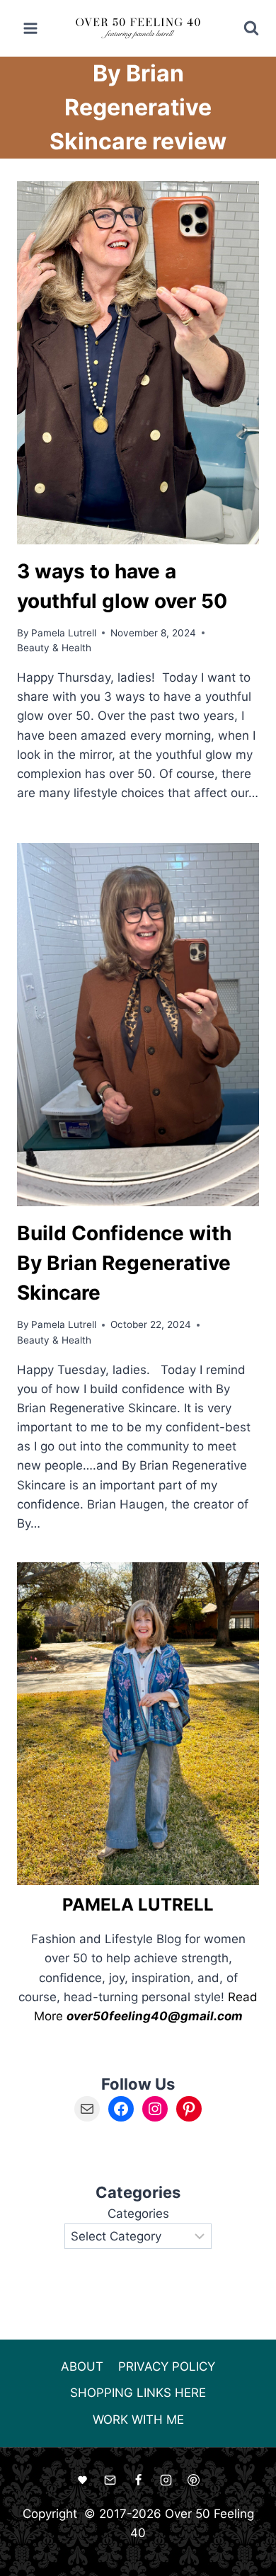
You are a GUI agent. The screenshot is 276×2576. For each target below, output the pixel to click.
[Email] (110, 2480)
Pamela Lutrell (64, 633)
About (82, 2366)
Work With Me (138, 2420)
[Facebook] (138, 2480)
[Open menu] (31, 28)
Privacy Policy (167, 2366)
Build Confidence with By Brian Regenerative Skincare (124, 1263)
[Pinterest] (193, 2480)
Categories (138, 2214)
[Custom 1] (83, 2480)
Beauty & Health (54, 648)
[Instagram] (166, 2480)
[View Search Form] (242, 28)
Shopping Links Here (138, 2393)
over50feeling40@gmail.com (155, 2016)
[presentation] (138, 363)
